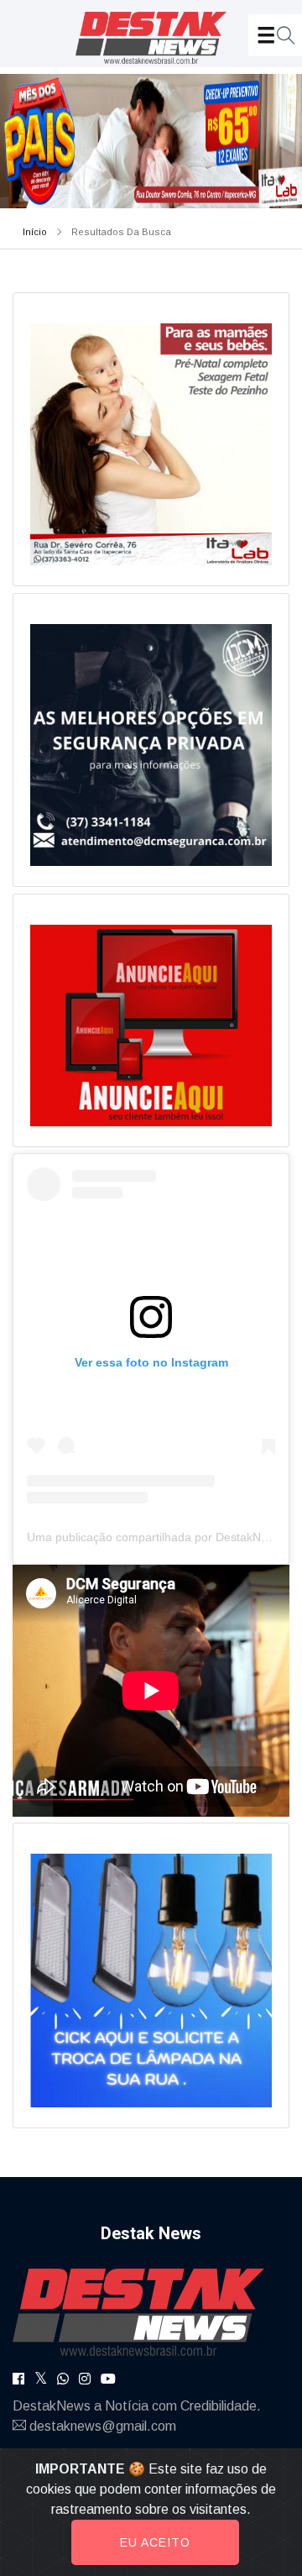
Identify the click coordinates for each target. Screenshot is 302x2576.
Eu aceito (155, 2542)
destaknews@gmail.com (103, 2426)
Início (35, 232)
